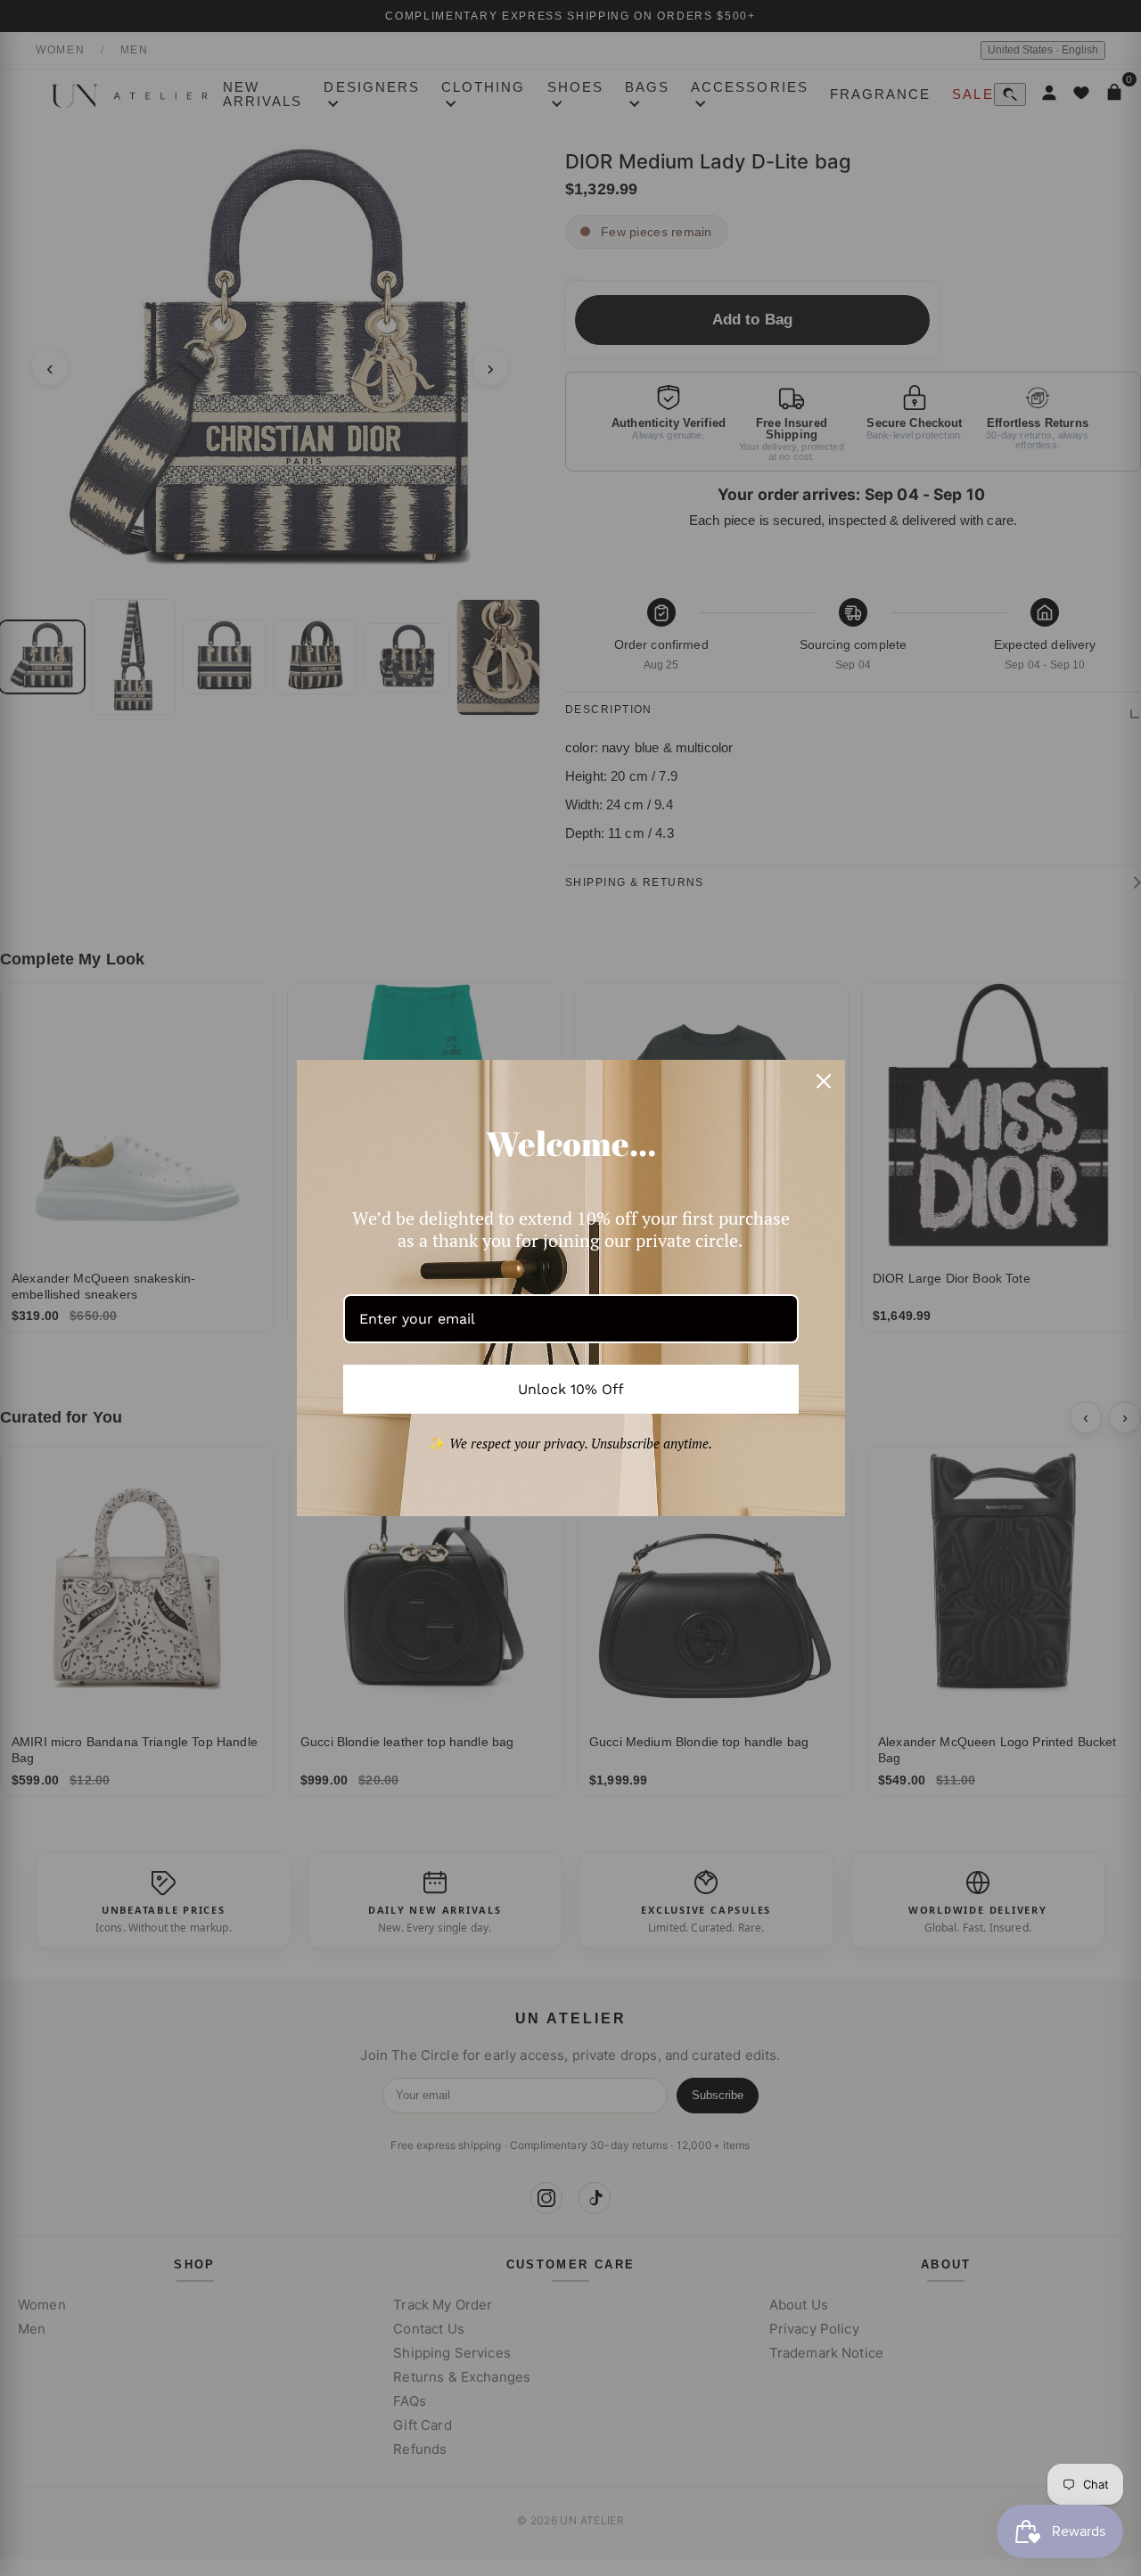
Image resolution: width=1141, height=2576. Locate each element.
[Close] (824, 1081)
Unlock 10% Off (571, 1389)
